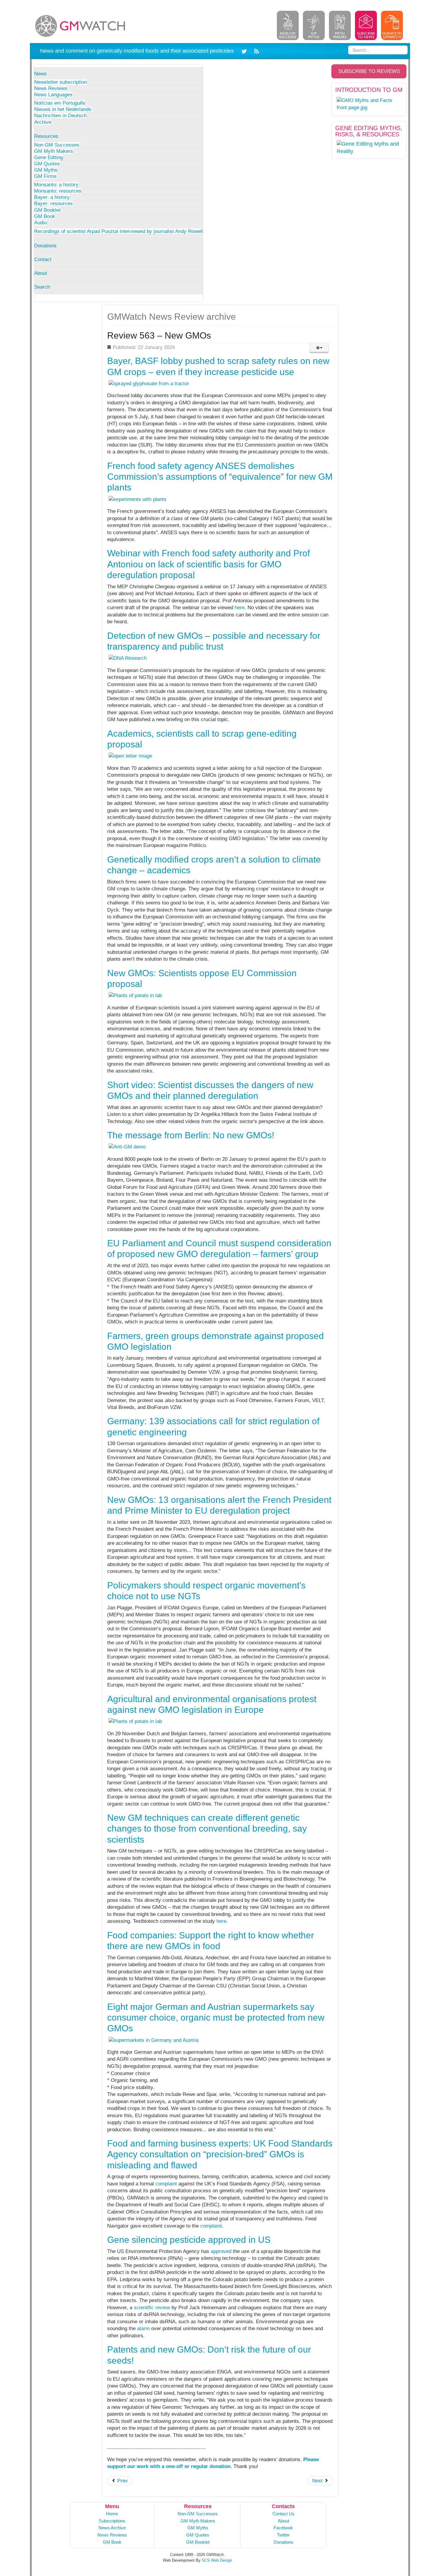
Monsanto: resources (58, 191)
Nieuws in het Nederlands (63, 109)
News (40, 74)
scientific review (152, 2308)
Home (112, 2514)
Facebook (283, 2528)
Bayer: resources (53, 204)
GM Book (45, 216)
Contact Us (283, 2514)
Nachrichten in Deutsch (60, 116)
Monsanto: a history (56, 185)
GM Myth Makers (54, 151)
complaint (166, 2184)
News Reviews (51, 88)
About (41, 273)
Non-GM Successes (57, 145)
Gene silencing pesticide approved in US (189, 2240)
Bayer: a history (52, 197)
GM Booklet (47, 210)
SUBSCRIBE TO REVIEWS (369, 71)
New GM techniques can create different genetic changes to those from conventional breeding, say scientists (207, 1829)
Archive (43, 122)
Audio (40, 223)
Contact (43, 259)
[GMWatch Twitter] (245, 51)
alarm (143, 2329)
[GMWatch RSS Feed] (255, 51)
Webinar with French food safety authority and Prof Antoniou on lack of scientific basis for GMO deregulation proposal (208, 564)
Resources (46, 136)
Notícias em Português (60, 103)
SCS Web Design (217, 2560)
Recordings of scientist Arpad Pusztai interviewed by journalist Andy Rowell (119, 231)
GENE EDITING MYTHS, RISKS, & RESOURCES (369, 131)
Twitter (283, 2535)
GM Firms (45, 176)
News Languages (53, 95)
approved (221, 2251)
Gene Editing (48, 157)
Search (42, 287)
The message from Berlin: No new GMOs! (191, 1135)
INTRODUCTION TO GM (369, 90)
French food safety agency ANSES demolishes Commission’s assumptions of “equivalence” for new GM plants (220, 477)
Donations (45, 246)
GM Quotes (47, 164)
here (240, 608)
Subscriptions (112, 2521)
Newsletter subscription (60, 82)
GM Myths (46, 170)
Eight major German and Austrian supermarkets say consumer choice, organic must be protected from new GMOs (216, 2018)
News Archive (112, 2528)
